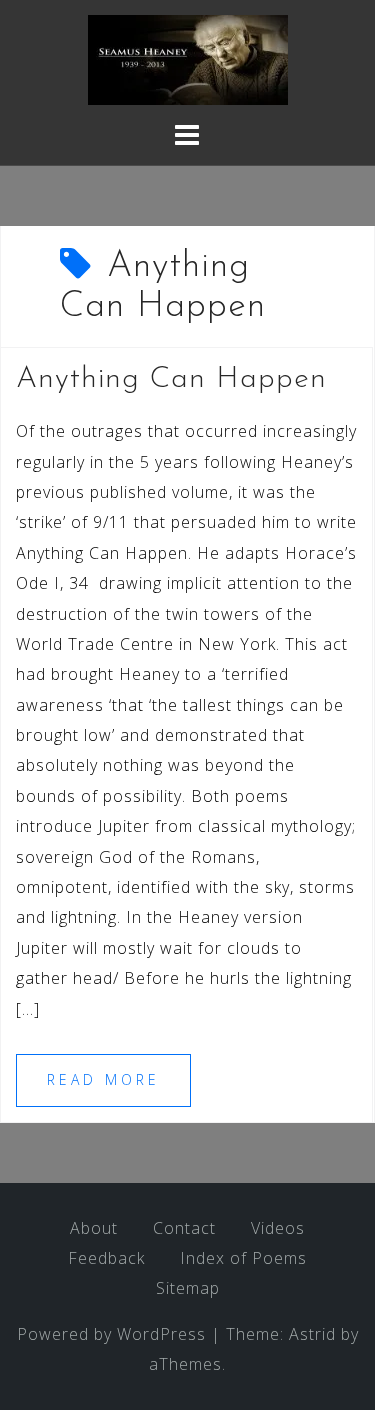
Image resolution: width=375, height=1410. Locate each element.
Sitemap (188, 1288)
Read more (103, 1079)
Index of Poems (243, 1258)
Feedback (106, 1258)
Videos (278, 1228)
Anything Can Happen (171, 379)
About (94, 1228)
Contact (184, 1228)
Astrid (312, 1334)
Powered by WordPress (111, 1334)
